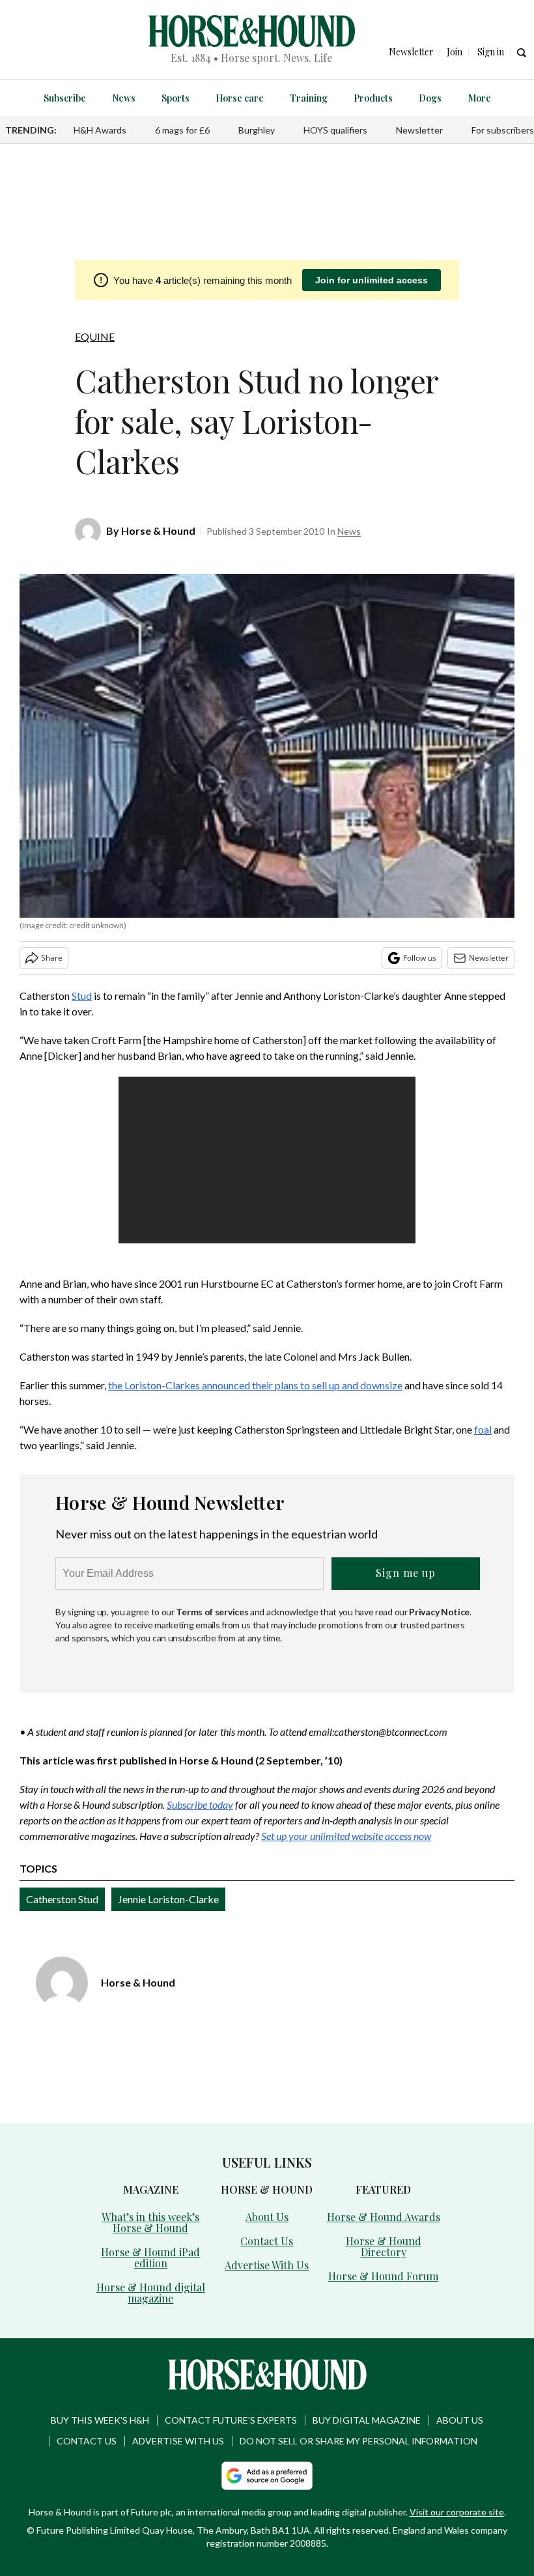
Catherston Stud (62, 1899)
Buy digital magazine (367, 2420)
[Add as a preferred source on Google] (267, 2476)
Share (52, 958)
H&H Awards (100, 130)
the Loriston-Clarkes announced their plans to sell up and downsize (255, 1385)
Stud (82, 996)
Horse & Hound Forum (383, 2276)
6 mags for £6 (182, 130)
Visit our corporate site (457, 2512)
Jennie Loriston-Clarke (168, 1899)
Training (309, 98)
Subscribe (65, 98)
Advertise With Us (267, 2265)
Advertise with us (178, 2441)
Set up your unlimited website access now (346, 1836)
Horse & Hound (158, 531)
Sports (176, 98)
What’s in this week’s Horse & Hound (150, 2222)
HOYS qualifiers (335, 130)
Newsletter (419, 130)
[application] (267, 1160)
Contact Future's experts (231, 2420)
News (124, 98)
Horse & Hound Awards (384, 2217)
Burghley (257, 130)
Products (373, 98)
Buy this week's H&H (100, 2420)
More (479, 98)
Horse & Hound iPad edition (150, 2258)
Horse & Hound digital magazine (151, 2293)
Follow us (420, 958)
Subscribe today (200, 1805)
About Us (267, 2217)
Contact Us (267, 2241)
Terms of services (213, 1612)
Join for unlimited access (372, 280)
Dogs (430, 98)
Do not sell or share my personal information (358, 2441)
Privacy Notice (439, 1612)
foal (483, 1429)
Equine (95, 336)
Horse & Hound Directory (384, 2246)
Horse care (240, 98)
